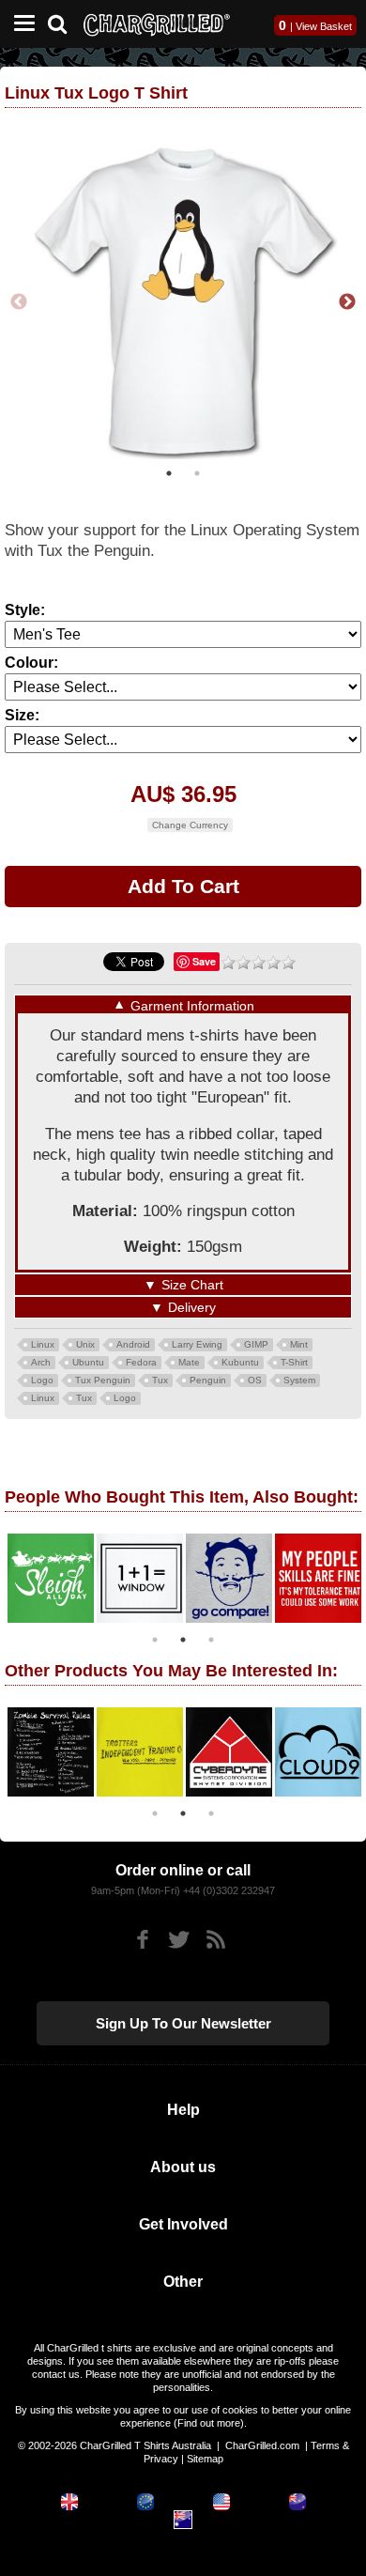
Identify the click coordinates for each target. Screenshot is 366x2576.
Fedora (141, 1359)
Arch (41, 1359)
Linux (43, 1342)
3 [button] (211, 1637)
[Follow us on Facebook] (142, 1937)
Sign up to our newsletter (183, 2021)
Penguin (208, 1377)
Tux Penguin (103, 1377)
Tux (160, 1377)
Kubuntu (240, 1359)
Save (204, 958)
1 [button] (169, 470)
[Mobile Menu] (20, 24)
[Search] (64, 22)
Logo (42, 1377)
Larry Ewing (197, 1342)
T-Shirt (294, 1359)
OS (255, 1377)
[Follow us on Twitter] (179, 1937)
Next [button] (347, 301)
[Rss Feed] (215, 1937)
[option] (49, 1575)
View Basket (324, 26)
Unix (85, 1342)
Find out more (209, 2420)
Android (133, 1342)
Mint (299, 1342)
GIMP (256, 1342)
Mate (189, 1359)
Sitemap (205, 2456)
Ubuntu (88, 1359)
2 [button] (197, 470)
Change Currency (190, 822)
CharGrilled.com (262, 2443)
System (299, 1377)
